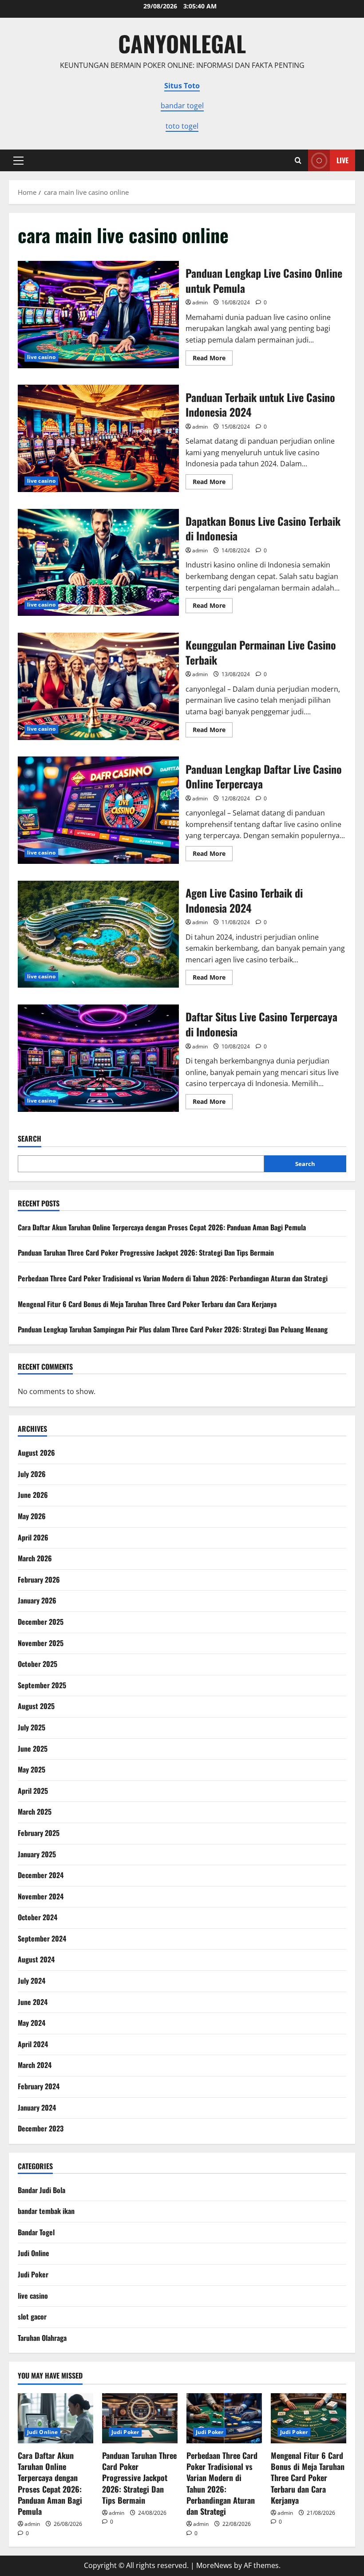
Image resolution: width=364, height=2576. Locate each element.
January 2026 (37, 1600)
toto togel (182, 126)
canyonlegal (182, 43)
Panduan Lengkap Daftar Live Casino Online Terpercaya (98, 810)
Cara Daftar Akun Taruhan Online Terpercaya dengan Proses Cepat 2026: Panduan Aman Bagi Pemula (162, 1227)
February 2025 (39, 1833)
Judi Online (34, 2253)
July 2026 (32, 1474)
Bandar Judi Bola (42, 2190)
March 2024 (35, 2065)
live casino (41, 357)
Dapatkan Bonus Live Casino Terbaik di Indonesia (98, 563)
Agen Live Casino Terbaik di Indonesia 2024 (98, 934)
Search (30, 1139)
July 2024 (32, 1981)
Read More (213, 359)
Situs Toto (182, 86)
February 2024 (39, 2086)
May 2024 (32, 2023)
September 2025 (42, 1685)
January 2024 (37, 2107)
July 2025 (32, 1727)
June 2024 (33, 2002)
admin (200, 302)
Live (342, 160)
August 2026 (36, 1453)
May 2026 (32, 1516)
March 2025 (35, 1812)
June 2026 (33, 1495)
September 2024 (42, 1938)
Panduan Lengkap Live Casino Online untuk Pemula (98, 315)
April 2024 (33, 2044)
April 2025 (33, 1791)
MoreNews (214, 2565)
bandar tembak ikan (46, 2211)
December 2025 (41, 1622)
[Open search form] (298, 160)
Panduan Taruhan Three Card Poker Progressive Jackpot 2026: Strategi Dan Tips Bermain (146, 1253)
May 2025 (32, 1769)
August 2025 (36, 1706)
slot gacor (32, 2316)
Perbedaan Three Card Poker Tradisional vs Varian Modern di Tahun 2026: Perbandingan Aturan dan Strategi (173, 1278)
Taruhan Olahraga (42, 2338)
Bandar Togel (36, 2232)
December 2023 (41, 2128)
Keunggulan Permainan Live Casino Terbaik (98, 686)
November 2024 (41, 1896)
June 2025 (33, 1749)
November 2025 (41, 1643)
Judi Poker (33, 2274)
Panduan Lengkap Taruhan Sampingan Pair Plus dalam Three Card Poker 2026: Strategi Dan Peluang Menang (173, 1329)
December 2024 (41, 1875)
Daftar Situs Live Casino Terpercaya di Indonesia (98, 1058)
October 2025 (38, 1664)
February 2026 (39, 1579)
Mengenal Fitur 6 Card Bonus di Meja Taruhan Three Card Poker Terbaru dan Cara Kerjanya (147, 1304)
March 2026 (35, 1558)
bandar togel (182, 106)
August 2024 (36, 1959)
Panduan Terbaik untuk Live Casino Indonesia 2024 (98, 438)
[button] (18, 161)
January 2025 (37, 1854)
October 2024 (38, 1917)
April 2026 (33, 1537)
